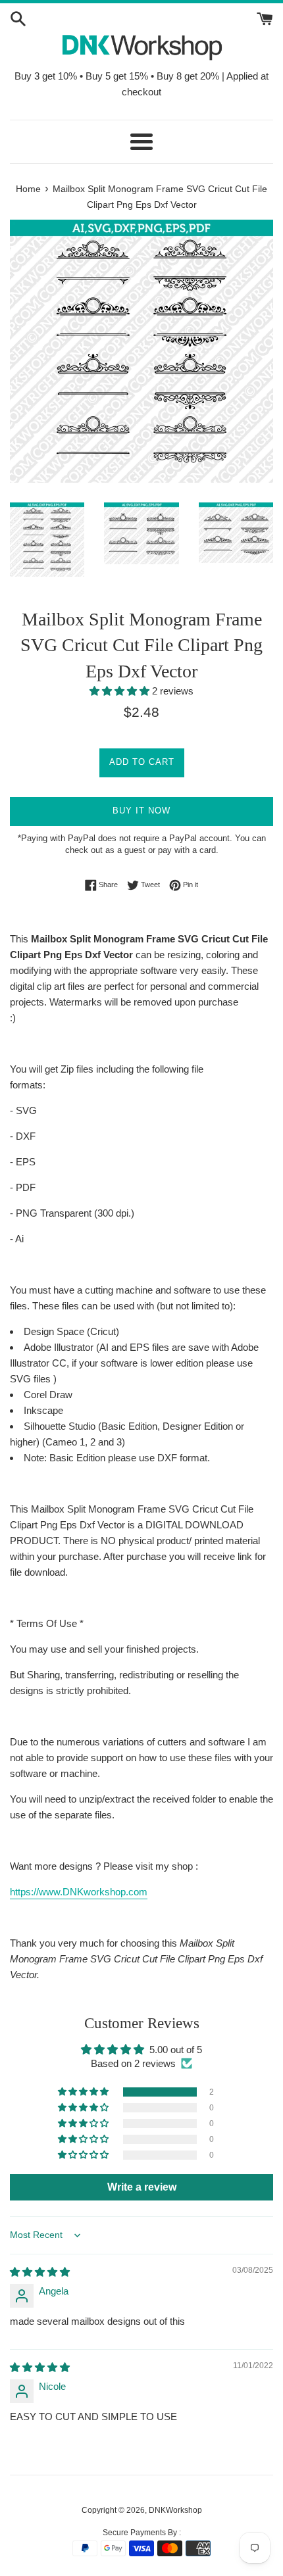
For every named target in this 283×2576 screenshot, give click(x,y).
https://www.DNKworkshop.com (79, 1892)
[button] (121, 691)
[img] (40, 2272)
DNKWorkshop (175, 2510)
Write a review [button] (142, 2187)
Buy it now (141, 811)
